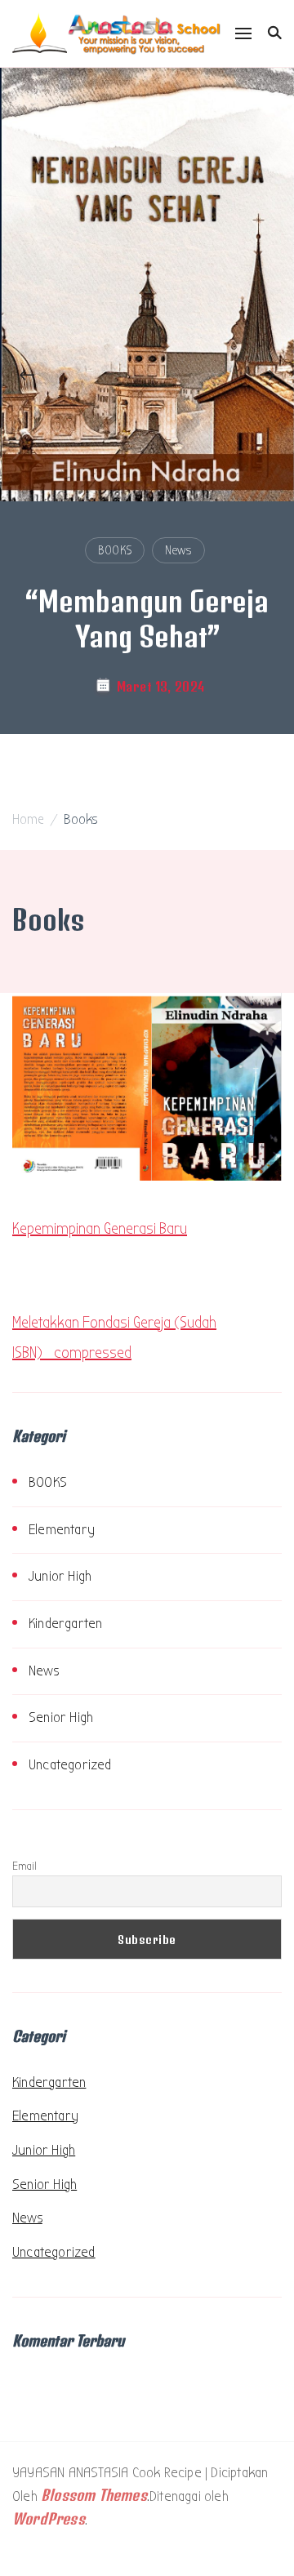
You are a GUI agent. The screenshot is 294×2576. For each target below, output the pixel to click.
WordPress (49, 2519)
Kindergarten (65, 1624)
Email (24, 1866)
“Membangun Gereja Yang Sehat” (147, 618)
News (178, 550)
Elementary (62, 1530)
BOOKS (115, 550)
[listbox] (147, 434)
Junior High (60, 1576)
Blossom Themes (94, 2495)
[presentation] (27, 375)
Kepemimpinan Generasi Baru (100, 1228)
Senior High (61, 1717)
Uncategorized (70, 1765)
